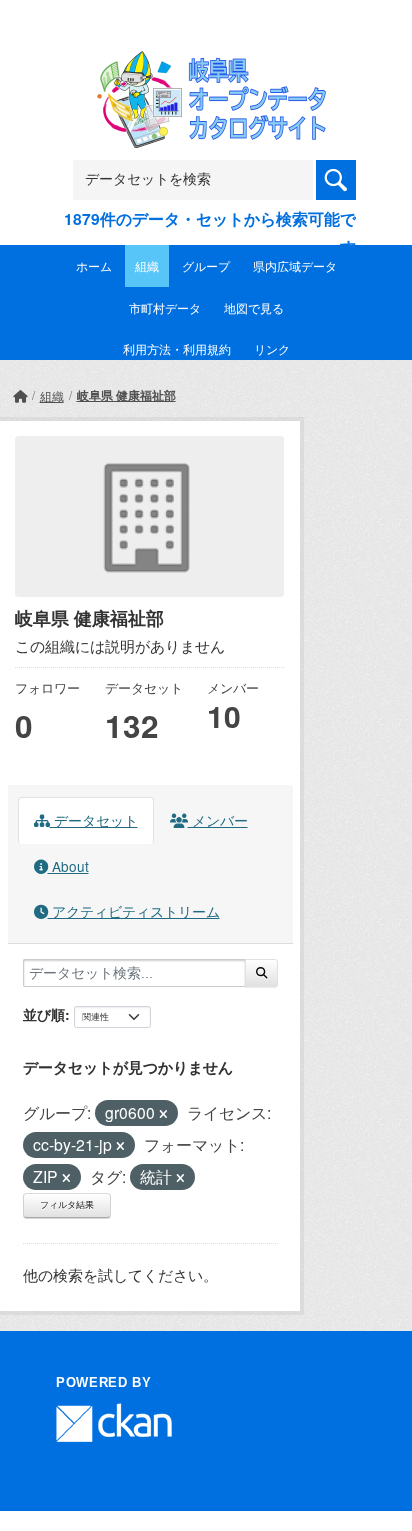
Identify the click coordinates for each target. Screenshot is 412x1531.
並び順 (44, 1014)
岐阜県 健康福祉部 (126, 395)
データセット (94, 820)
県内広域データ (295, 265)
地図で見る (254, 307)
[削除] (163, 1114)
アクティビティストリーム (134, 911)
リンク (272, 348)
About (68, 866)
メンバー (218, 820)
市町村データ (165, 307)
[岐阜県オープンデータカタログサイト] (206, 64)
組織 (147, 265)
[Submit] (261, 973)
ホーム (94, 265)
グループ (206, 265)
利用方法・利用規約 (177, 348)
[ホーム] (20, 395)
